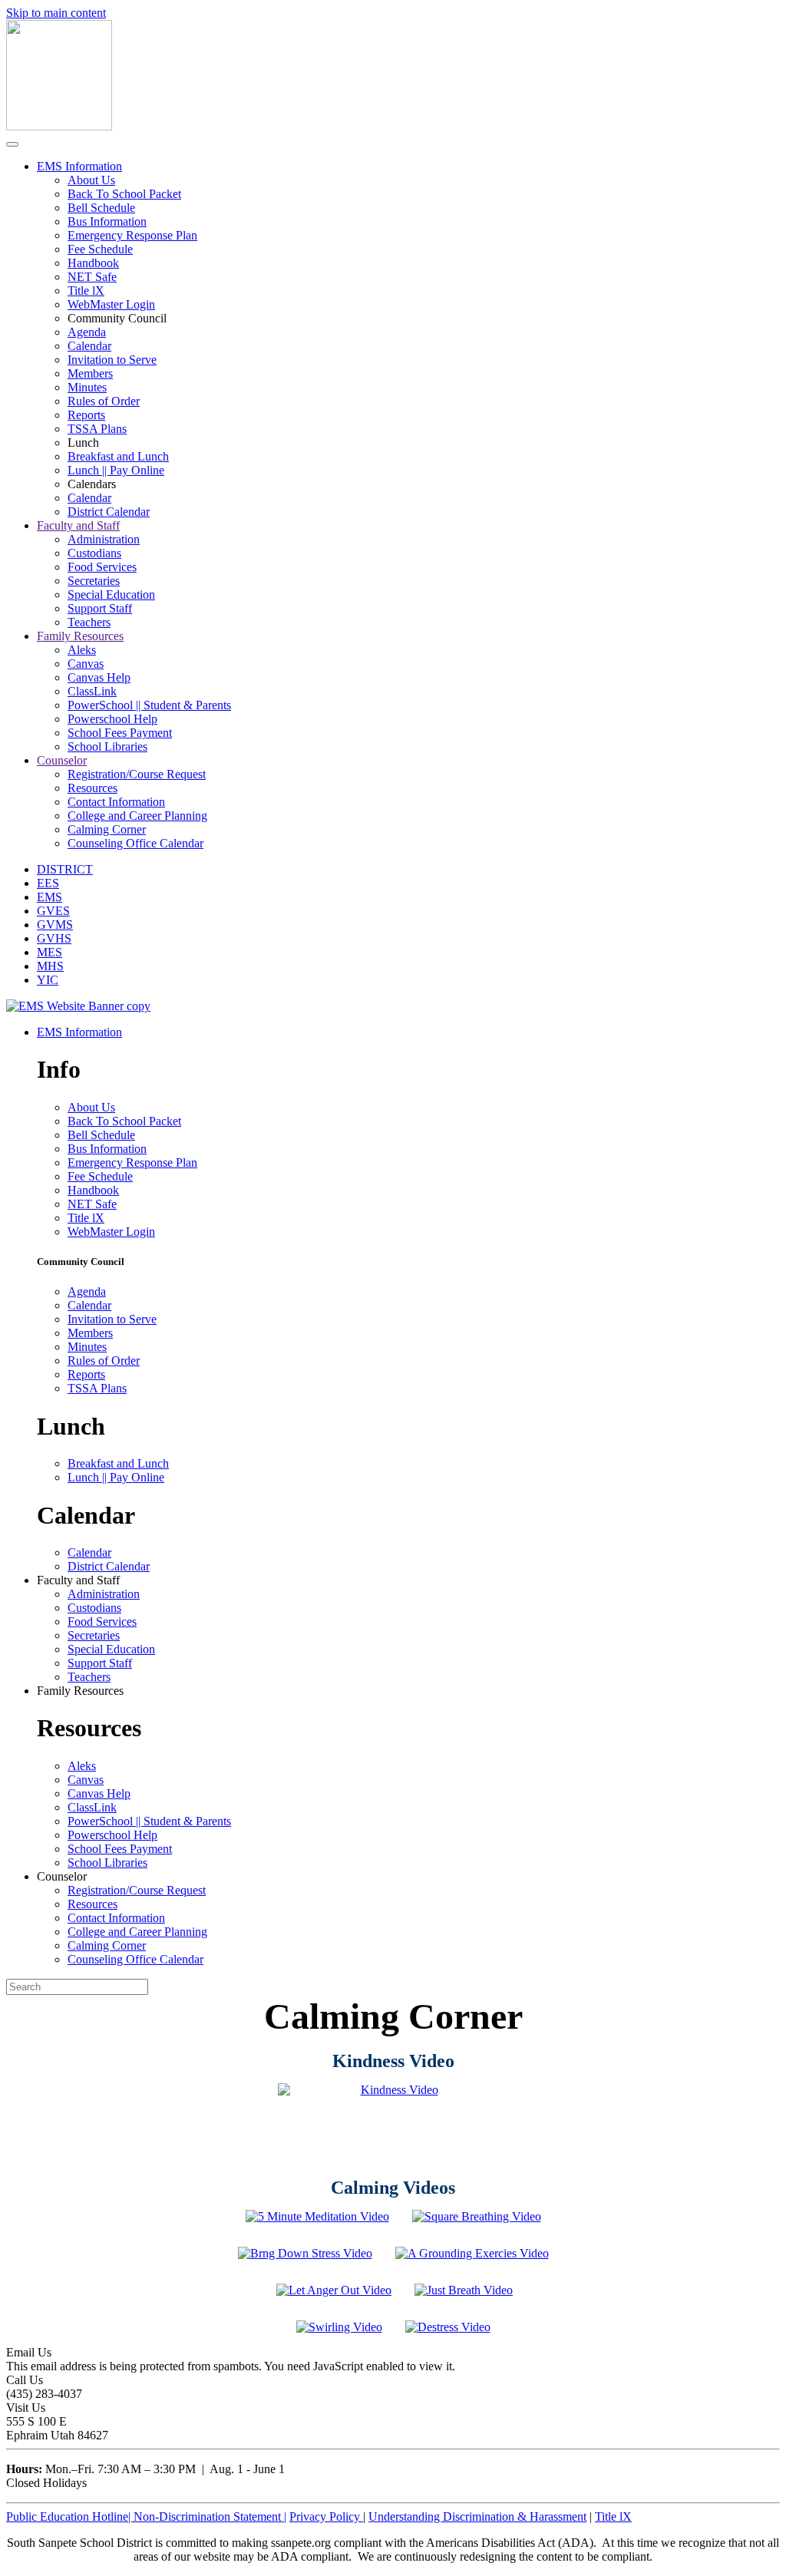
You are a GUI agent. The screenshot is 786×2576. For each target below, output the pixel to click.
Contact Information (116, 802)
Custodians (94, 553)
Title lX (86, 291)
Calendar (89, 346)
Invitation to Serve (112, 360)
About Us (91, 180)
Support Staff (100, 608)
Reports (86, 415)
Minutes (87, 387)
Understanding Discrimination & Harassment (477, 2517)
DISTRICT (65, 869)
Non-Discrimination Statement (210, 2517)
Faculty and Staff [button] (78, 1580)
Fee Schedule (100, 249)
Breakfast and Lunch (118, 456)
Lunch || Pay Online (116, 470)
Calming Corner (107, 829)
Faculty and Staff (78, 525)
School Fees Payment (120, 733)
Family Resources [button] (80, 1691)
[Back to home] (59, 126)
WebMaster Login (111, 304)
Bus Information (107, 221)
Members (90, 373)
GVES (53, 911)
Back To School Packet (124, 194)
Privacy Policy (326, 2517)
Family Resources (80, 636)
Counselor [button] (62, 1876)
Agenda (87, 332)
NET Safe (92, 277)
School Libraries (107, 746)
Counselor (62, 760)
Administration (104, 539)
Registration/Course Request (137, 774)
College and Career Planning (137, 816)
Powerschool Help (112, 719)
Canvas (86, 664)
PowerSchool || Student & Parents (149, 705)
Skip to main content (56, 13)
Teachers (89, 622)
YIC (48, 980)
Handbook (93, 263)
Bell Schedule (101, 208)
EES (48, 883)
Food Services (102, 567)
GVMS (55, 925)
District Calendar (109, 512)
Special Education (111, 594)
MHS (50, 966)
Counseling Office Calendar (135, 843)
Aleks (82, 650)
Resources (92, 788)
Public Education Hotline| (70, 2517)
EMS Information (79, 166)
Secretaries (94, 581)
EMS (50, 897)
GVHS (54, 938)
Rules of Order (104, 401)
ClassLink (92, 691)
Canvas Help (99, 677)
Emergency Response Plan (132, 235)
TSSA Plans (97, 429)
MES (50, 952)
